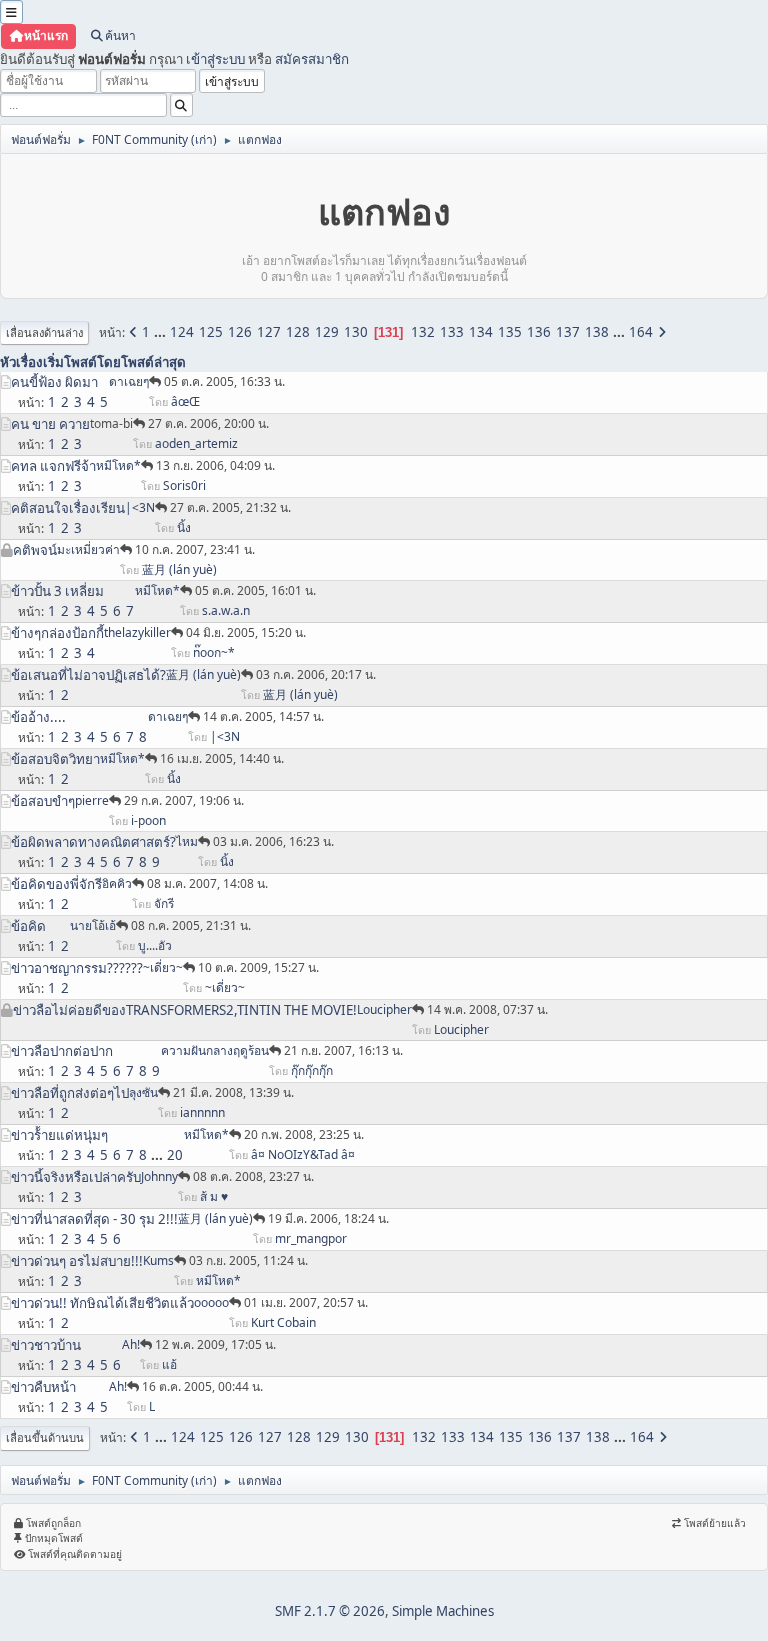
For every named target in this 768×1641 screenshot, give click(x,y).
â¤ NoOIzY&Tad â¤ (303, 1154)
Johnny (159, 1176)
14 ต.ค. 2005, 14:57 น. (263, 716)
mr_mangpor (311, 1238)
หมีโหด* (118, 465)
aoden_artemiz (196, 443)
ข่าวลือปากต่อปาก (62, 1051)
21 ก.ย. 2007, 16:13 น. (343, 1050)
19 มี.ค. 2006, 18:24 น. (328, 1218)
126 (240, 332)
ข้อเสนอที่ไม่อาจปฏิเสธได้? (88, 675)
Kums (158, 1260)
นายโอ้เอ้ (93, 925)
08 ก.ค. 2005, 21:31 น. (191, 925)
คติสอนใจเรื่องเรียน (68, 508)
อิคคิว (117, 883)
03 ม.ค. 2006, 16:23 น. (273, 841)
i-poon (148, 820)
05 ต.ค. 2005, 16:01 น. (255, 590)
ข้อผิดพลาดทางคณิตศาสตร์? (93, 842)
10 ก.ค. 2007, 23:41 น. (195, 549)
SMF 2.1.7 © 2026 (330, 1611)
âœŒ (185, 401)
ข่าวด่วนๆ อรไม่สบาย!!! (77, 1261)
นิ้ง (184, 527)
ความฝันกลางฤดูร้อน (215, 1050)
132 (423, 332)
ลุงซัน (143, 1092)
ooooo (211, 1302)
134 (481, 332)
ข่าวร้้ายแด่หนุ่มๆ (59, 1135)
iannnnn (202, 1112)
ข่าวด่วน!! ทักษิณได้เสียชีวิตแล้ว (102, 1303)
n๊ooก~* (214, 652)
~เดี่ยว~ (163, 967)
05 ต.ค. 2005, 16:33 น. (224, 381)
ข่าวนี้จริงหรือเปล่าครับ (76, 1177)
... (161, 332)
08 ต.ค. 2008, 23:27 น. (253, 1176)
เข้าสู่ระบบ (215, 59)
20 (175, 1155)
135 (510, 332)
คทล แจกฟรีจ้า (53, 466)
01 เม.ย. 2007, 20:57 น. (306, 1302)
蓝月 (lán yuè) (179, 569)
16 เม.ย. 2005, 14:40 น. (222, 758)
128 (298, 332)
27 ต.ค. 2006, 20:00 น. (208, 423)
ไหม (187, 841)
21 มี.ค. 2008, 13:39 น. (233, 1092)
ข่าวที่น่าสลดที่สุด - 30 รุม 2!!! (94, 1219)
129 (327, 332)
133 (452, 332)
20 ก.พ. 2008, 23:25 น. (304, 1134)
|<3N (140, 507)
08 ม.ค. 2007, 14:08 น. (207, 883)
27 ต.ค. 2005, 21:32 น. (230, 507)
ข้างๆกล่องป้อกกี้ (57, 633)
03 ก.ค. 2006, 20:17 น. (316, 674)
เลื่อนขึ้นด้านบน (45, 1437)
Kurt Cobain (283, 1322)
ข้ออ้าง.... (38, 717)
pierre (92, 800)
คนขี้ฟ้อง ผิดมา (54, 382)
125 (211, 332)
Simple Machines (443, 1611)
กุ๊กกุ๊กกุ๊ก (312, 1070)
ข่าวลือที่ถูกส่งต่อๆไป (70, 1093)
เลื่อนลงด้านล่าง (44, 332)
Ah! (131, 1344)
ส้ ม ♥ (214, 1196)
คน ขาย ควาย (50, 424)
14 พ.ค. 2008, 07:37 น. (487, 1009)
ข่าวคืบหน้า (43, 1387)
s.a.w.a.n (226, 610)
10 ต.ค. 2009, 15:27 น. (258, 967)
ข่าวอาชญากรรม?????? (77, 968)
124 (182, 332)
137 (568, 332)
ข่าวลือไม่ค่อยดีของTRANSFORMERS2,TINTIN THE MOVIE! (185, 1010)
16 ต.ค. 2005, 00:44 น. (202, 1386)
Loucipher (384, 1009)
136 (539, 332)
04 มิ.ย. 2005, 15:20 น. (246, 632)
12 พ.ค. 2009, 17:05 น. (215, 1344)
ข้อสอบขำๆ (43, 801)
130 (356, 332)
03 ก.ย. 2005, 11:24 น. (248, 1260)
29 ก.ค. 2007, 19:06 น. (184, 800)
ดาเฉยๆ (129, 381)
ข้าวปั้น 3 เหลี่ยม (57, 591)
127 (269, 332)
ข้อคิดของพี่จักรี (56, 884)
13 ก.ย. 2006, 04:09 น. (215, 465)
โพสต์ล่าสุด (153, 362)
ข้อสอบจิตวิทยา (55, 759)
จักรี (164, 903)
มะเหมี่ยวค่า (88, 549)
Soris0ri (184, 485)
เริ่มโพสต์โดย (82, 362)
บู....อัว (155, 945)
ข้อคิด (28, 926)
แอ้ (169, 1364)
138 (597, 332)
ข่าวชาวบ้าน (46, 1345)
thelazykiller (137, 632)
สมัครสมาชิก (312, 59)
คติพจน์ (35, 550)
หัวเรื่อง (21, 362)
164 (641, 332)
